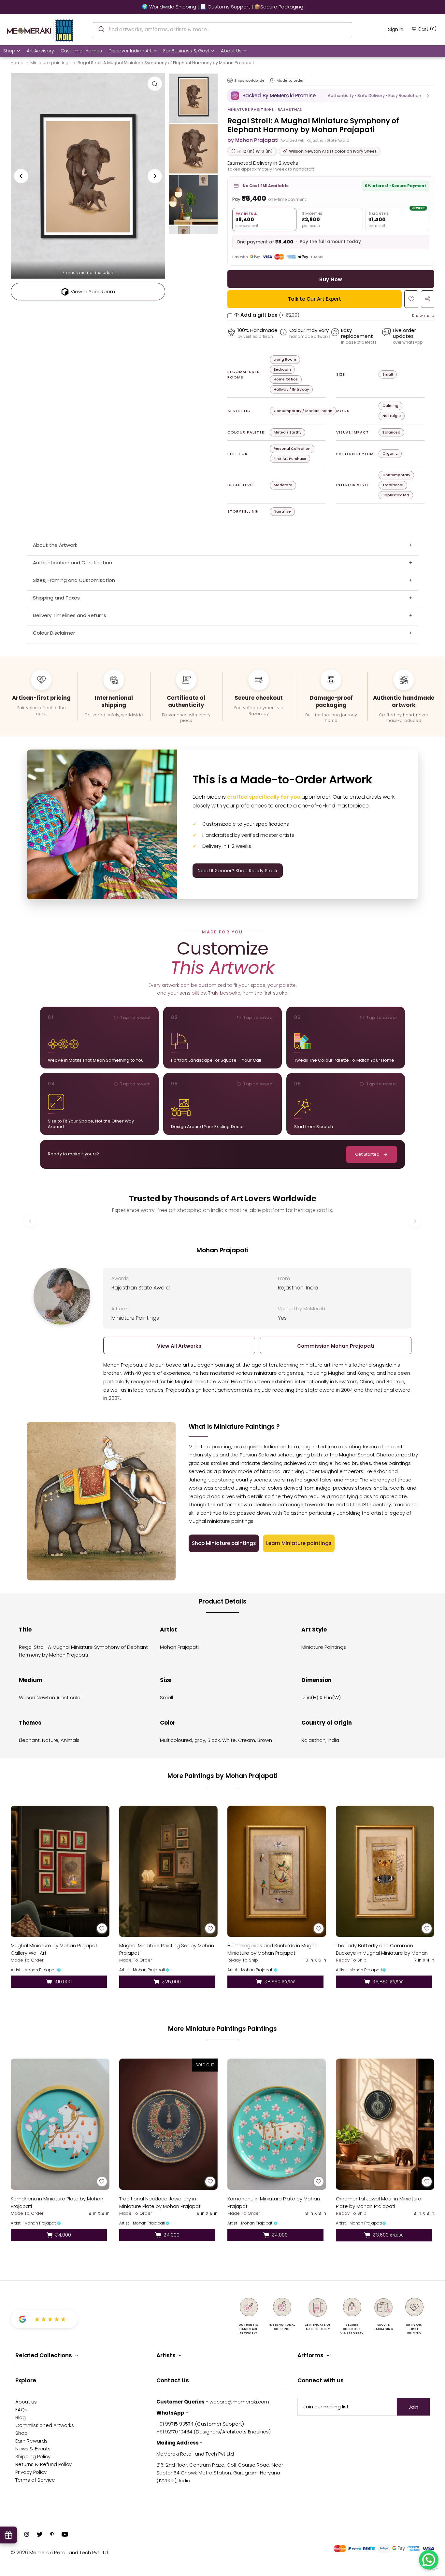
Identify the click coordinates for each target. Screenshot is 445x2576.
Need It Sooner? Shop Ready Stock (238, 871)
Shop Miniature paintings (224, 1543)
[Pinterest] (52, 2535)
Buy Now (331, 279)
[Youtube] (65, 2535)
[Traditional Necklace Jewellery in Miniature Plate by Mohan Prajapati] (169, 2124)
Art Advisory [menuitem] (40, 51)
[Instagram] (27, 2535)
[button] (331, 96)
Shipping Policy (33, 2456)
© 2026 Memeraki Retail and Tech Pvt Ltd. (60, 2552)
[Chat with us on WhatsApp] (429, 2560)
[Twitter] (40, 2535)
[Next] (155, 176)
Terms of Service (35, 2480)
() (427, 29)
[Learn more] (272, 80)
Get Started (367, 1154)
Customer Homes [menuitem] (81, 51)
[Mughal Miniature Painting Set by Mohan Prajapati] (169, 1871)
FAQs (21, 2410)
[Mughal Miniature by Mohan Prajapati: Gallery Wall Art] (60, 1871)
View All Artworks (179, 1346)
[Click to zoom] (155, 84)
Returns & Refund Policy (43, 2464)
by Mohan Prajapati (253, 140)
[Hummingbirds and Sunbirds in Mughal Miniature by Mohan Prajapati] (277, 1871)
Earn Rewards (31, 2441)
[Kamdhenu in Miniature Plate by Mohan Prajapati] (60, 2124)
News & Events (33, 2449)
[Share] (428, 299)
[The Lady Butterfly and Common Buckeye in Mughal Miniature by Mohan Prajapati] (385, 1871)
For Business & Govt (186, 51)
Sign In (396, 29)
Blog (21, 2417)
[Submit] (101, 29)
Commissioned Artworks (45, 2425)
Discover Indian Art (130, 51)
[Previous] (21, 176)
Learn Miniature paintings (299, 1543)
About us (26, 2402)
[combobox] (223, 30)
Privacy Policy (31, 2472)
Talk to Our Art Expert (315, 299)
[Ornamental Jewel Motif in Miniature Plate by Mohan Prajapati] (385, 2124)
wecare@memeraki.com (239, 2402)
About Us (231, 51)
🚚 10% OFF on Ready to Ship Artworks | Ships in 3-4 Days (223, 7)
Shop (9, 51)
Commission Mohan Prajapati (336, 1346)
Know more (423, 316)
